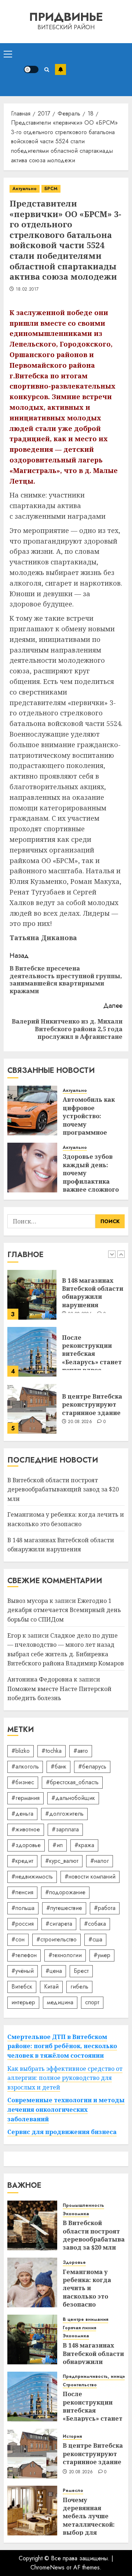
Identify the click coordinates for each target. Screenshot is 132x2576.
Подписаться (60, 69)
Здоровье (74, 2263)
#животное (26, 1829)
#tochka (52, 1751)
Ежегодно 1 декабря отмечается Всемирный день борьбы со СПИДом (64, 1610)
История (72, 2437)
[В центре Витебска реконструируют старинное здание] (32, 1409)
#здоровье (26, 1845)
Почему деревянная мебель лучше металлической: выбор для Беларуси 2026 (89, 2520)
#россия (23, 1924)
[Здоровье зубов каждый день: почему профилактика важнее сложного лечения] (32, 1168)
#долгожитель (64, 1814)
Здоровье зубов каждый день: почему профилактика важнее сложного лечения (91, 1177)
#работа (105, 1908)
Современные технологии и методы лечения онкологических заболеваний (66, 2109)
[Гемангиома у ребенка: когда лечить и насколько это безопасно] (32, 2282)
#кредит (22, 1861)
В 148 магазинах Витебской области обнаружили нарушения (93, 1293)
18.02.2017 (27, 290)
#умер (102, 1955)
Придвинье (66, 17)
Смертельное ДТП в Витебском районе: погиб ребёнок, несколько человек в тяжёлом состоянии (62, 2046)
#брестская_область (72, 1782)
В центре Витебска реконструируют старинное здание (92, 1405)
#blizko (21, 1751)
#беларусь (92, 1766)
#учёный (23, 1971)
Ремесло (73, 2491)
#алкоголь (25, 1766)
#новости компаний (90, 1877)
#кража (84, 1845)
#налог (100, 1861)
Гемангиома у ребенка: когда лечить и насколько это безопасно (87, 2288)
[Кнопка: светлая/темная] (31, 69)
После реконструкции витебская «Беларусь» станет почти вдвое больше (92, 1358)
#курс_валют (62, 1861)
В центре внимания (85, 2320)
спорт (92, 2002)
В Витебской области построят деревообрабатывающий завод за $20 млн (63, 1489)
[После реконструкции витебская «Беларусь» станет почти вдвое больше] (32, 1352)
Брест (81, 1971)
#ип (58, 1845)
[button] (8, 54)
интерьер (23, 2002)
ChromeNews (47, 2567)
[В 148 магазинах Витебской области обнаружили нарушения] (32, 1295)
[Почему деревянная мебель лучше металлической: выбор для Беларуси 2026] (32, 2511)
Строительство (80, 2385)
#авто (81, 1751)
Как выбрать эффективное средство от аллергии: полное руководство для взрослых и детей (65, 2078)
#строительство (56, 1939)
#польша (23, 1908)
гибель (79, 1987)
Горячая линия (79, 2328)
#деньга (22, 1814)
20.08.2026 (80, 1422)
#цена (54, 1971)
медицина (60, 2002)
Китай (51, 1987)
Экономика (76, 2214)
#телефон (24, 1955)
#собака (95, 1924)
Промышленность (83, 2206)
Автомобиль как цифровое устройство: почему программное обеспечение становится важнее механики (94, 1128)
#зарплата (65, 1829)
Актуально (25, 189)
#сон (18, 1939)
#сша (95, 1939)
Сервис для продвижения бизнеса (62, 2132)
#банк (58, 1766)
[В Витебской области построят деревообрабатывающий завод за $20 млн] (32, 2225)
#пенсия (22, 1892)
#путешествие (64, 1908)
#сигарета (59, 1924)
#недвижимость (32, 1877)
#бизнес (23, 1782)
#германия (25, 1798)
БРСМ (51, 189)
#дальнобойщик (73, 1798)
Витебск (22, 1987)
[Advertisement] (97, 70)
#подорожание (65, 1892)
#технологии (65, 1955)
